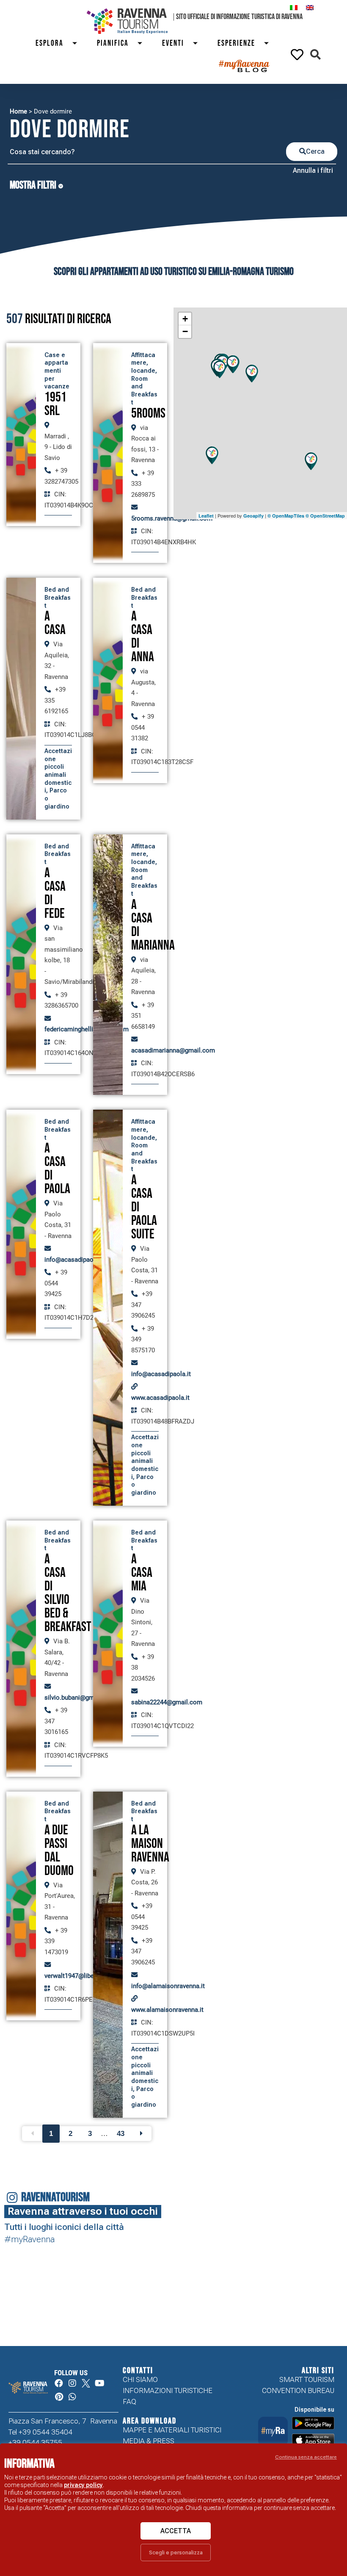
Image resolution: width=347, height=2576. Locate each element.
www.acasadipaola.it (160, 1398)
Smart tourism (307, 2379)
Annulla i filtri (313, 170)
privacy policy (83, 2485)
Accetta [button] (176, 2531)
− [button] (185, 331)
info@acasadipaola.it (74, 1260)
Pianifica (113, 43)
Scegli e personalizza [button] (176, 2552)
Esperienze (236, 43)
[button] (315, 54)
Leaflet (206, 516)
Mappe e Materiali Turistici (172, 2430)
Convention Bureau (298, 2390)
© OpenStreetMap (325, 516)
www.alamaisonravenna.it (167, 2010)
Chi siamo (140, 2379)
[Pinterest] (59, 2397)
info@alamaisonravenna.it (168, 1986)
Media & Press (149, 2441)
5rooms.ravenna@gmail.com (172, 518)
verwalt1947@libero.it (75, 1976)
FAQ (129, 2401)
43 (121, 2134)
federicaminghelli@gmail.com (87, 1029)
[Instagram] (72, 2383)
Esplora (50, 43)
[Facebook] (59, 2383)
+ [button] (185, 319)
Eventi (173, 43)
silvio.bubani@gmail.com (80, 1698)
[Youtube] (99, 2383)
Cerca (315, 151)
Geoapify (253, 516)
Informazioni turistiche (168, 2390)
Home (18, 111)
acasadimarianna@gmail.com (173, 1050)
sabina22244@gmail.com (167, 1702)
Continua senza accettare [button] (306, 2457)
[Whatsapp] (72, 2397)
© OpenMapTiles (286, 516)
